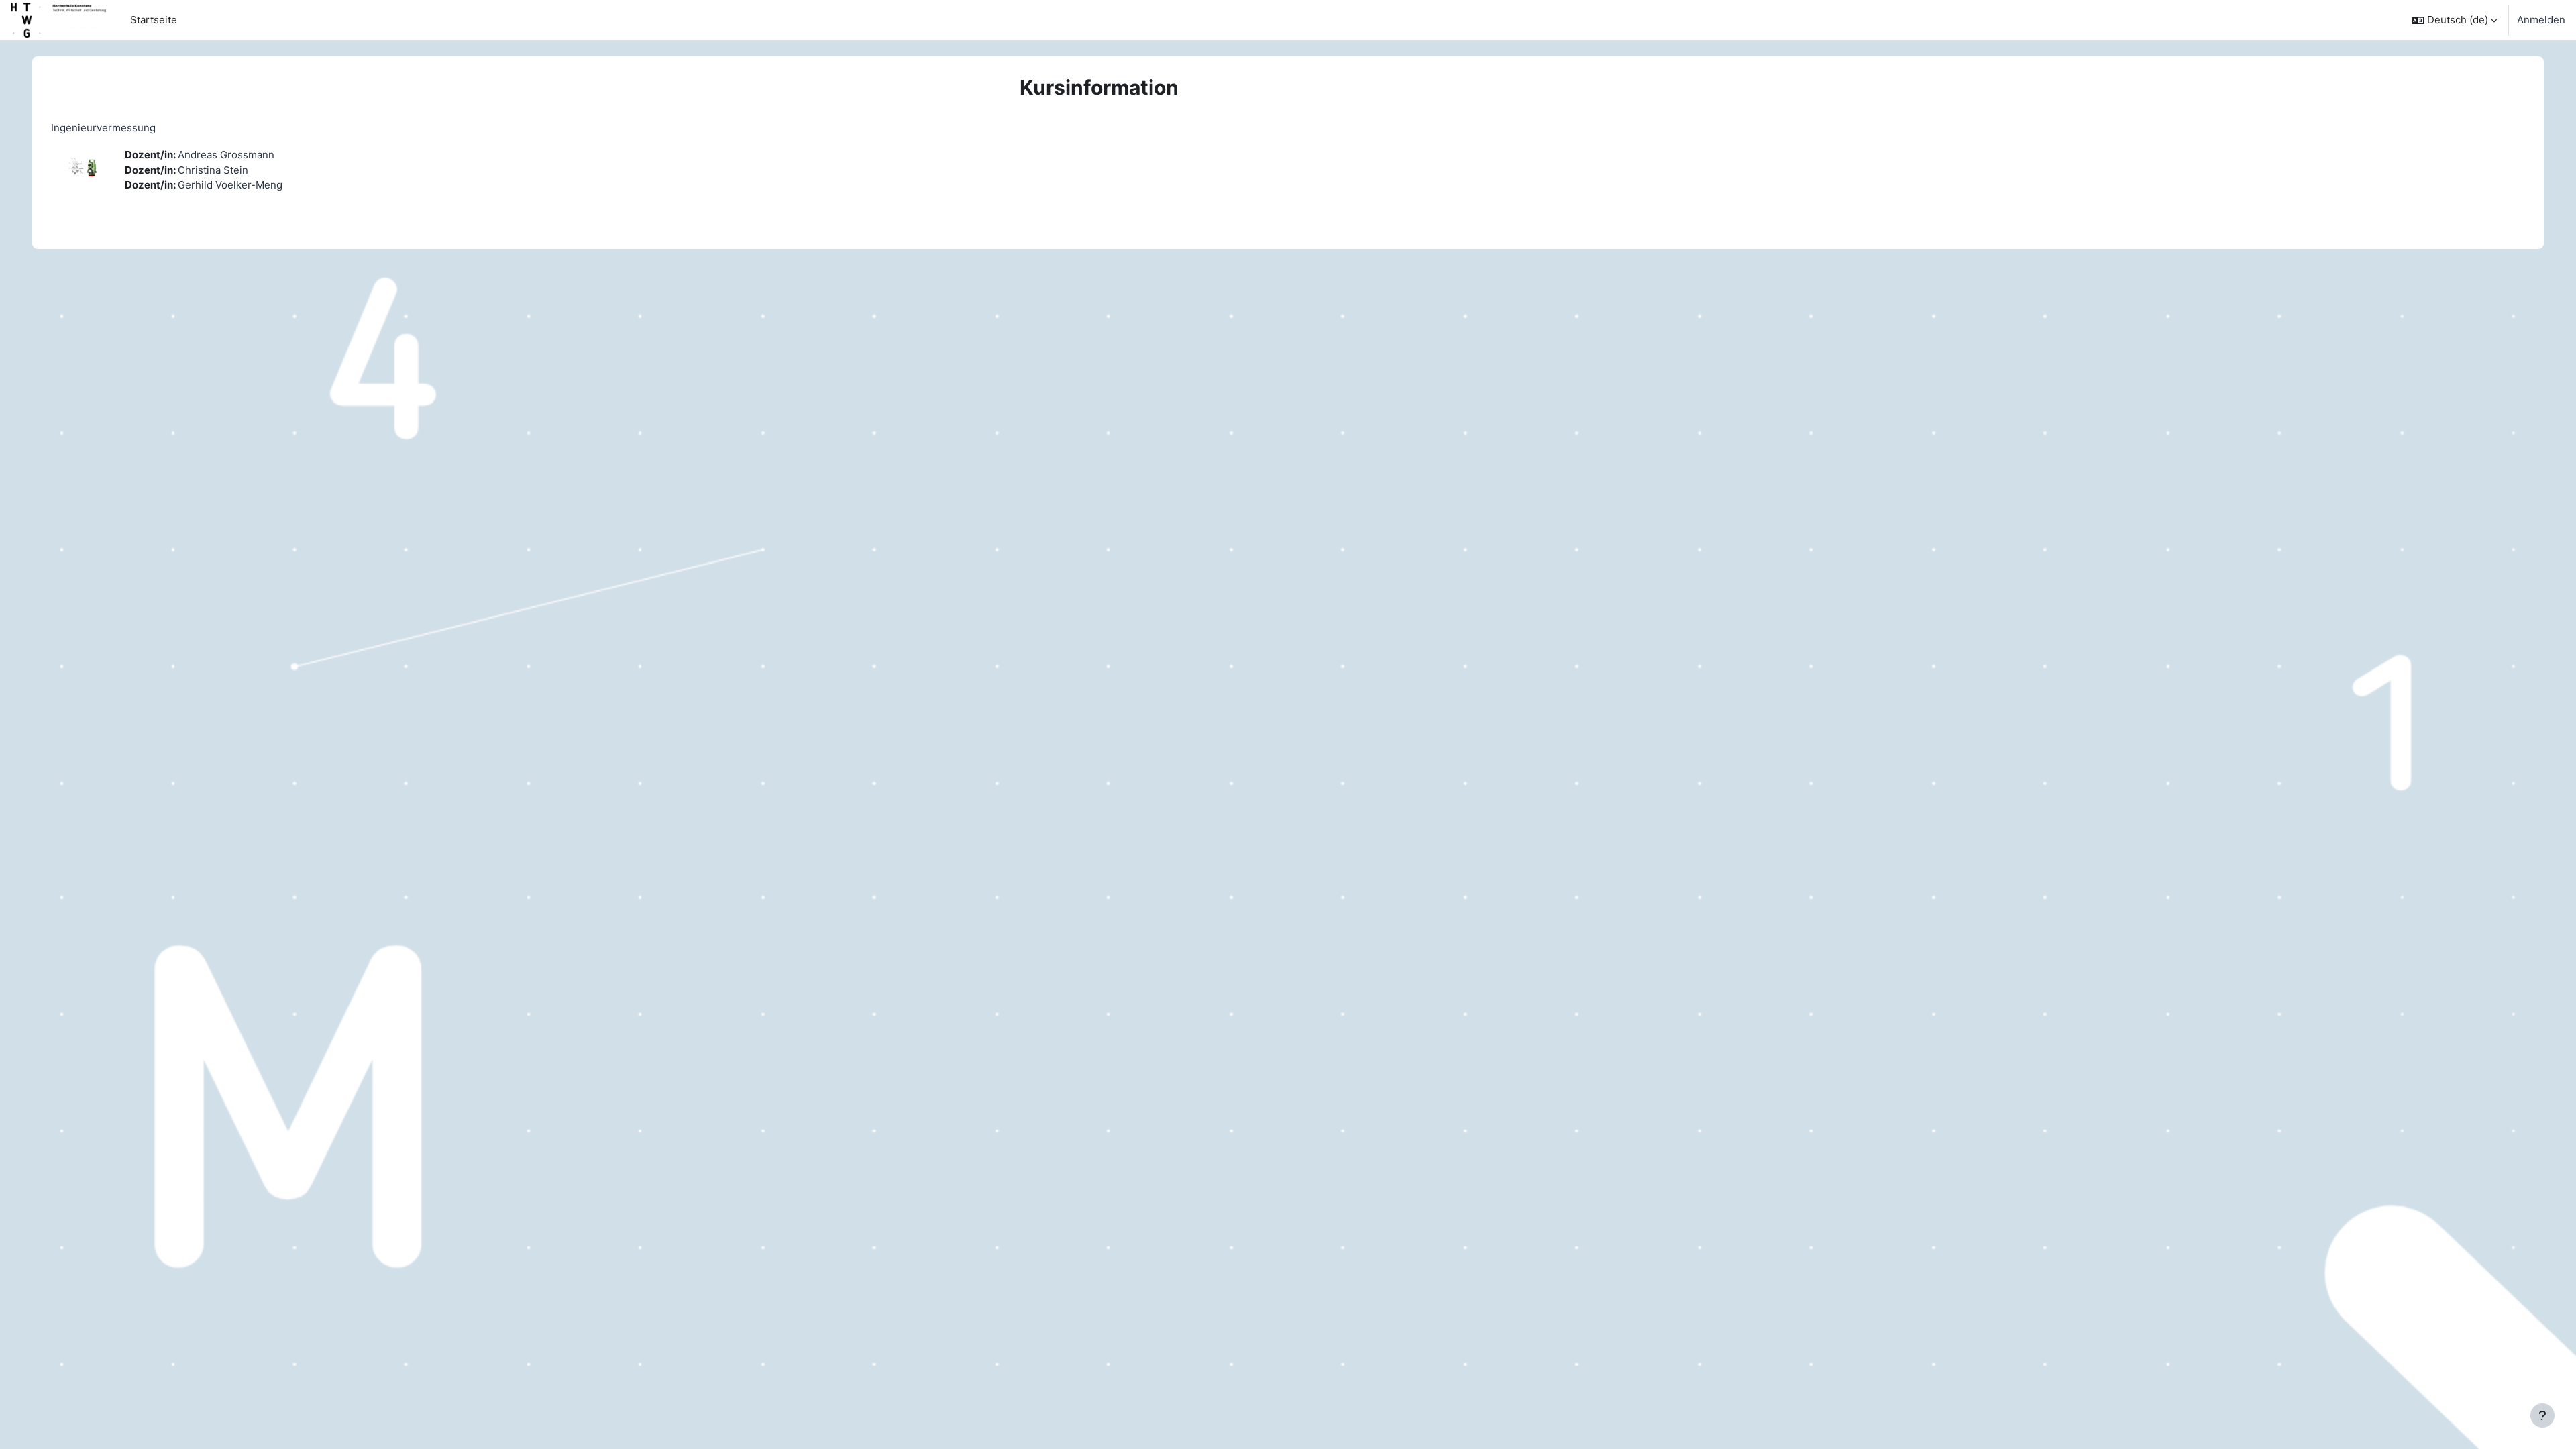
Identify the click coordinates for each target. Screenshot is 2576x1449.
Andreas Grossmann (226, 155)
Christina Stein (213, 170)
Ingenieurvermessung (103, 128)
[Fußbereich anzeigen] (2542, 1415)
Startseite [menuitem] (154, 20)
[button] (2454, 20)
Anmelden (2541, 20)
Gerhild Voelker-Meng (230, 185)
